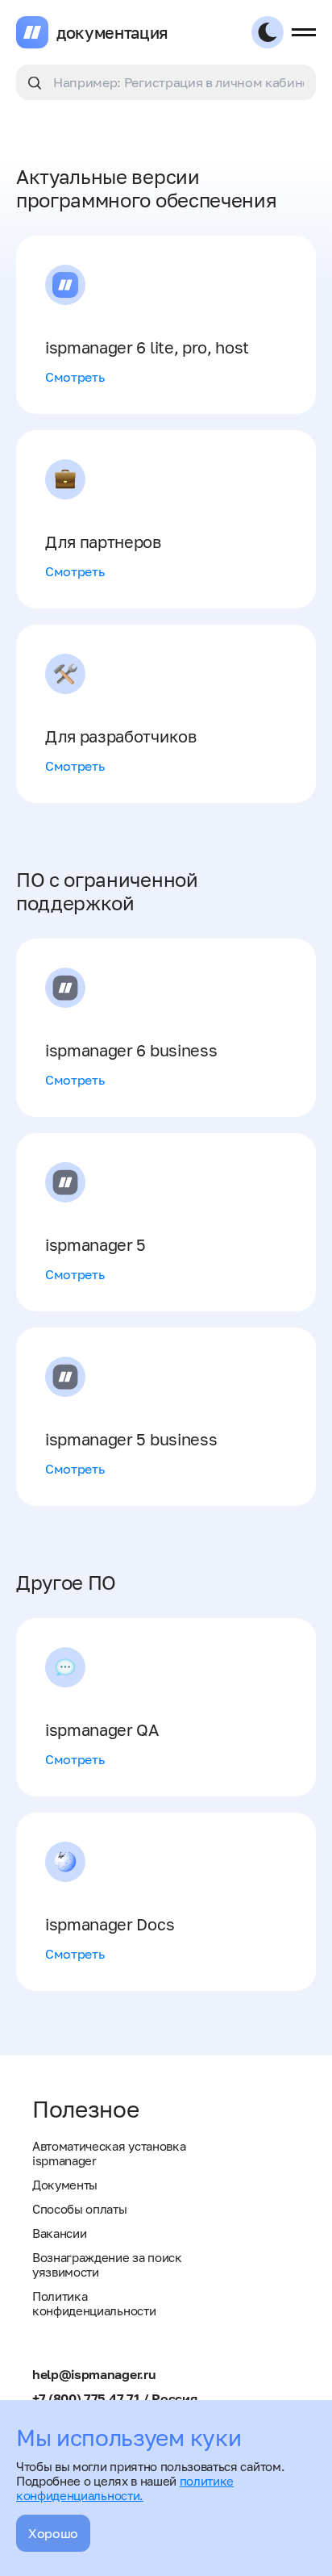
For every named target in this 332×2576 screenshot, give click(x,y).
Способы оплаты (80, 2209)
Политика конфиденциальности (94, 2303)
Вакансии (59, 2233)
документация (112, 32)
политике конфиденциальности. (125, 2488)
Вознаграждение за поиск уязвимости (107, 2264)
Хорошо (53, 2533)
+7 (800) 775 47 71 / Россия (114, 2398)
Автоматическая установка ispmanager (109, 2153)
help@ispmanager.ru (94, 2374)
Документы (65, 2185)
